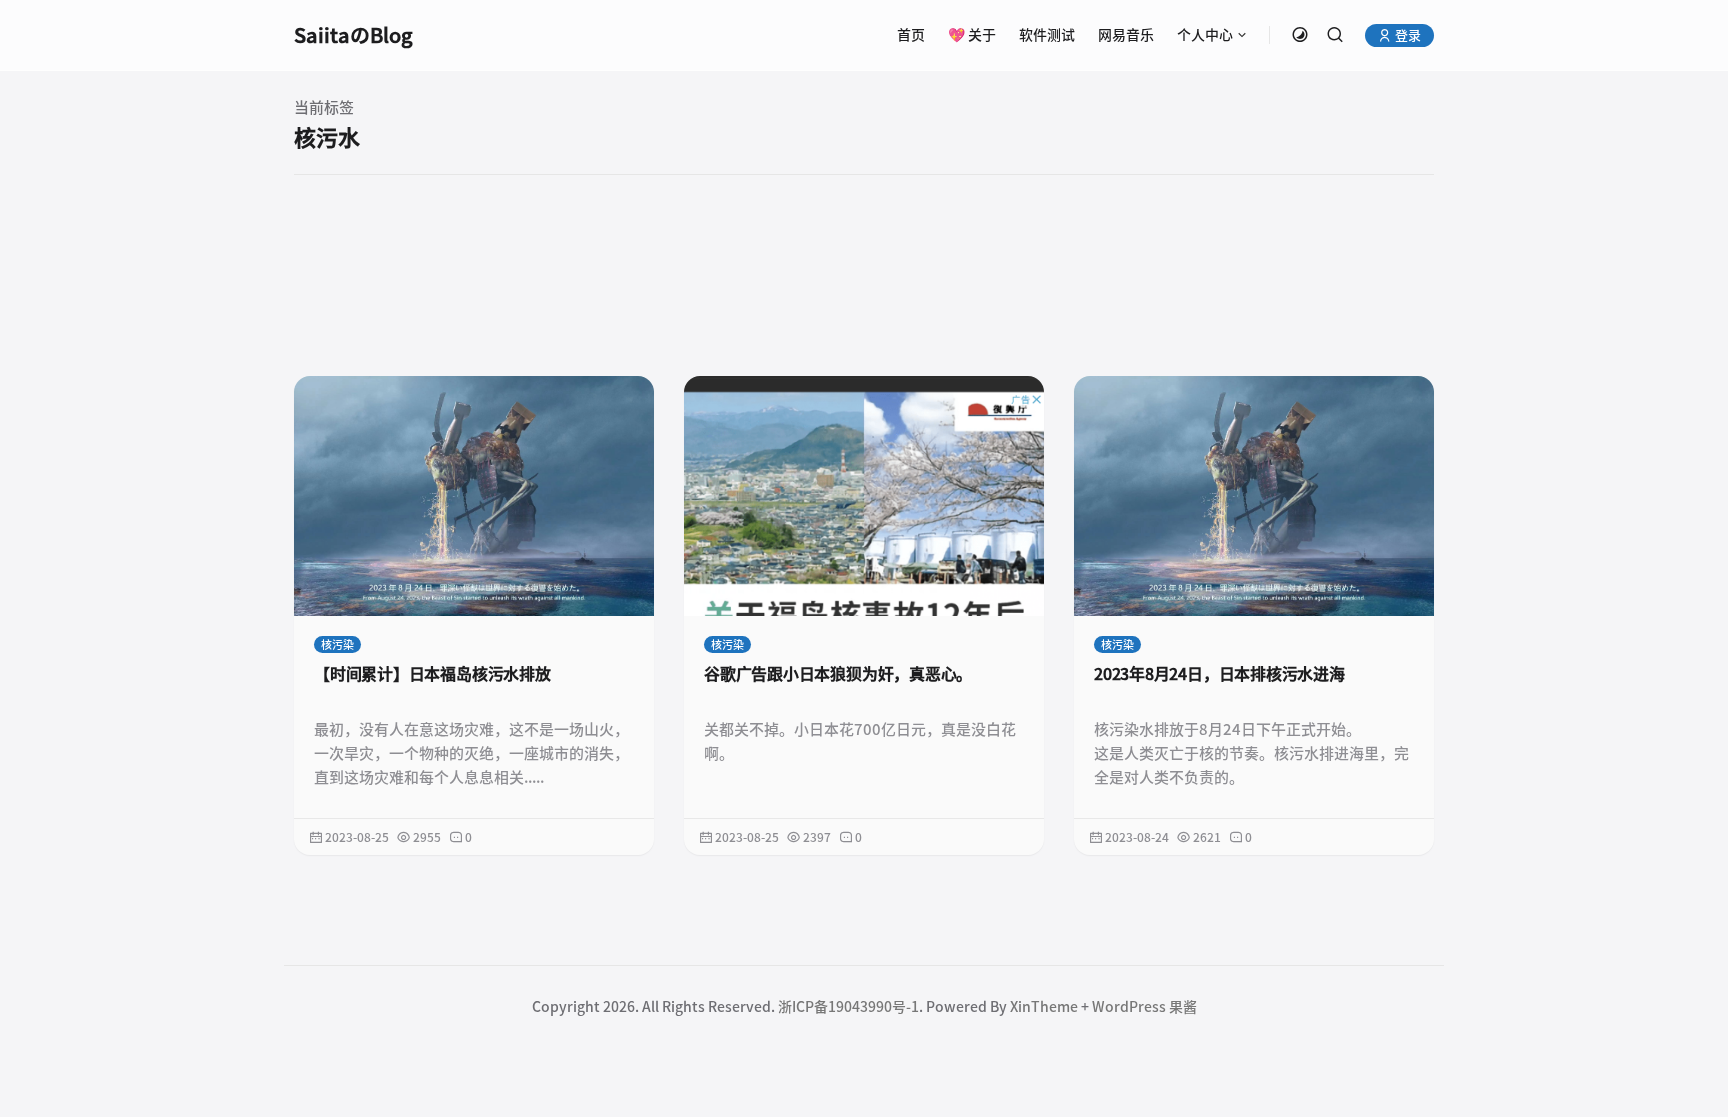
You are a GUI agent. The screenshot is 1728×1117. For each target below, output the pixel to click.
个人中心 (1205, 35)
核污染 (337, 644)
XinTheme (1044, 1007)
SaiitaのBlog (353, 35)
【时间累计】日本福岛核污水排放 (432, 674)
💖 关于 (972, 35)
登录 (1406, 35)
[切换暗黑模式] (1300, 35)
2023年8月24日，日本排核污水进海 (1219, 674)
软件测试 (1047, 35)
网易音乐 (1126, 35)
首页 (911, 35)
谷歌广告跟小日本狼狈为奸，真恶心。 (838, 674)
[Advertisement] (864, 274)
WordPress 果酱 (1144, 1007)
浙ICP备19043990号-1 (848, 1007)
